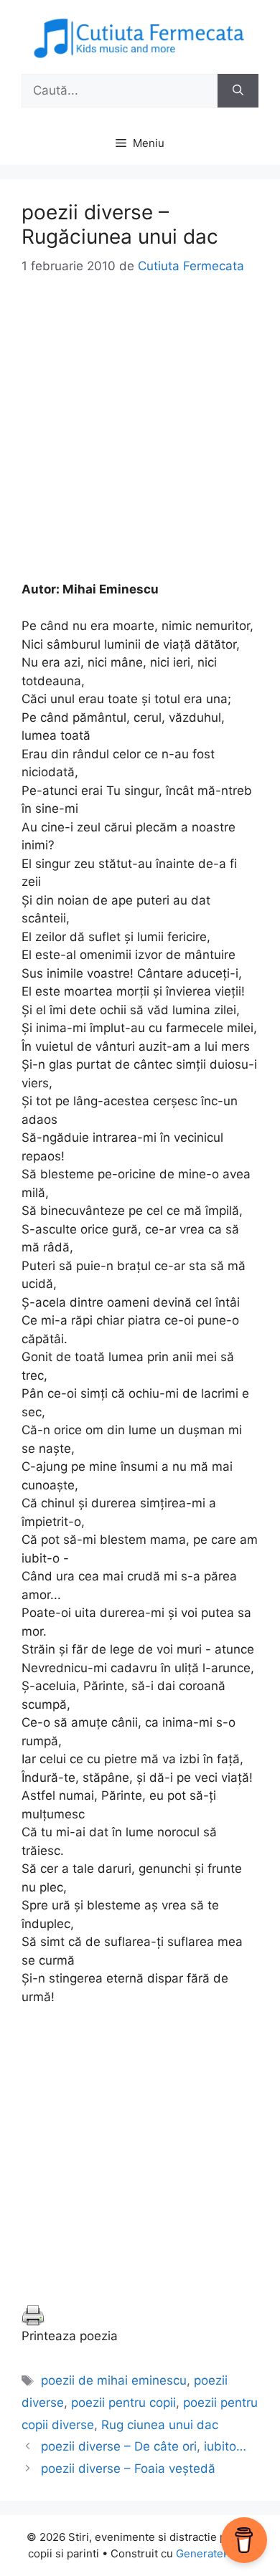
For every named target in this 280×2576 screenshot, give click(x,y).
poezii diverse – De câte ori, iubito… (144, 2446)
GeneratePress (214, 2553)
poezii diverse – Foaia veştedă (128, 2468)
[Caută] (238, 91)
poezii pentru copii (123, 2403)
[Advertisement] (140, 441)
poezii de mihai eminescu (114, 2380)
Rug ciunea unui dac (160, 2425)
